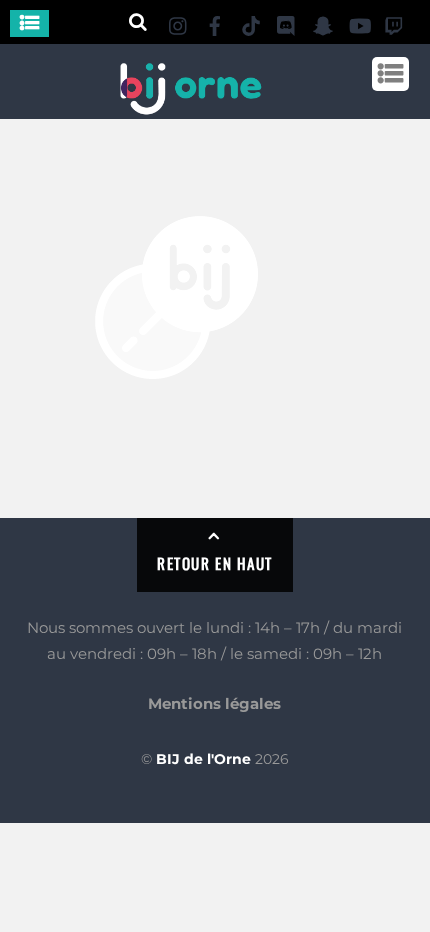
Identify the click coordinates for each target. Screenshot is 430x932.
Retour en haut (214, 563)
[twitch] (395, 22)
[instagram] (179, 22)
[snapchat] (323, 22)
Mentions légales (214, 703)
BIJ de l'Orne (203, 759)
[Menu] (29, 23)
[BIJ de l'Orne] (190, 106)
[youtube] (359, 22)
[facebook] (215, 22)
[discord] (287, 22)
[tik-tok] (251, 22)
